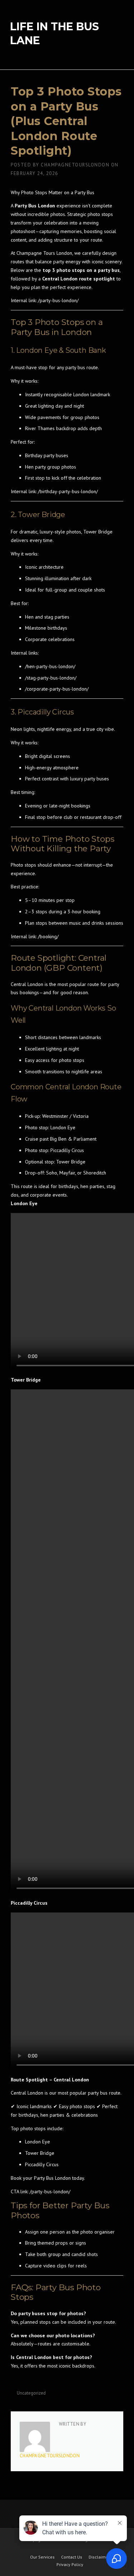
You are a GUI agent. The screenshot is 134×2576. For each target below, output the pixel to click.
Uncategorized (31, 2393)
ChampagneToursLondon (75, 165)
